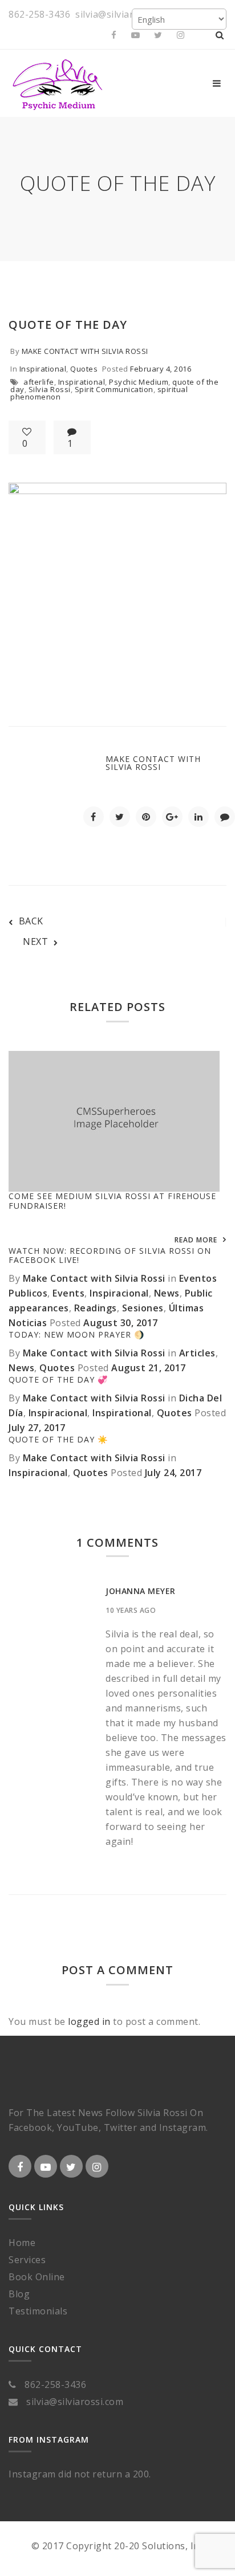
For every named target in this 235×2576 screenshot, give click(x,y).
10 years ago (131, 1610)
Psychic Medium (139, 382)
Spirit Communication (114, 389)
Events (68, 1293)
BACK (31, 921)
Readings (96, 1308)
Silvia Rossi (50, 389)
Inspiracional (119, 1293)
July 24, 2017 (173, 1473)
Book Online (37, 2277)
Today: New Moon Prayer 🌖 (76, 1334)
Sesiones (143, 1308)
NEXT (35, 941)
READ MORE (196, 1240)
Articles (197, 1353)
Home (22, 2243)
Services (27, 2260)
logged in (89, 2021)
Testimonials (38, 2311)
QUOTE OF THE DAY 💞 (58, 1379)
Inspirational (43, 369)
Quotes (84, 369)
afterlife (39, 382)
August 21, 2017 (149, 1368)
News (167, 1293)
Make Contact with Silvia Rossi (85, 351)
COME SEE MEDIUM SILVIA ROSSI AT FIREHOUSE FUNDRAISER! (112, 1201)
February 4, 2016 (161, 369)
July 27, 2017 (37, 1428)
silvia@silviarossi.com (124, 14)
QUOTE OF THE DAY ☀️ (58, 1439)
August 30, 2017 (121, 1323)
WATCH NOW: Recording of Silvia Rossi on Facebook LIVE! (110, 1256)
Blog (19, 2294)
